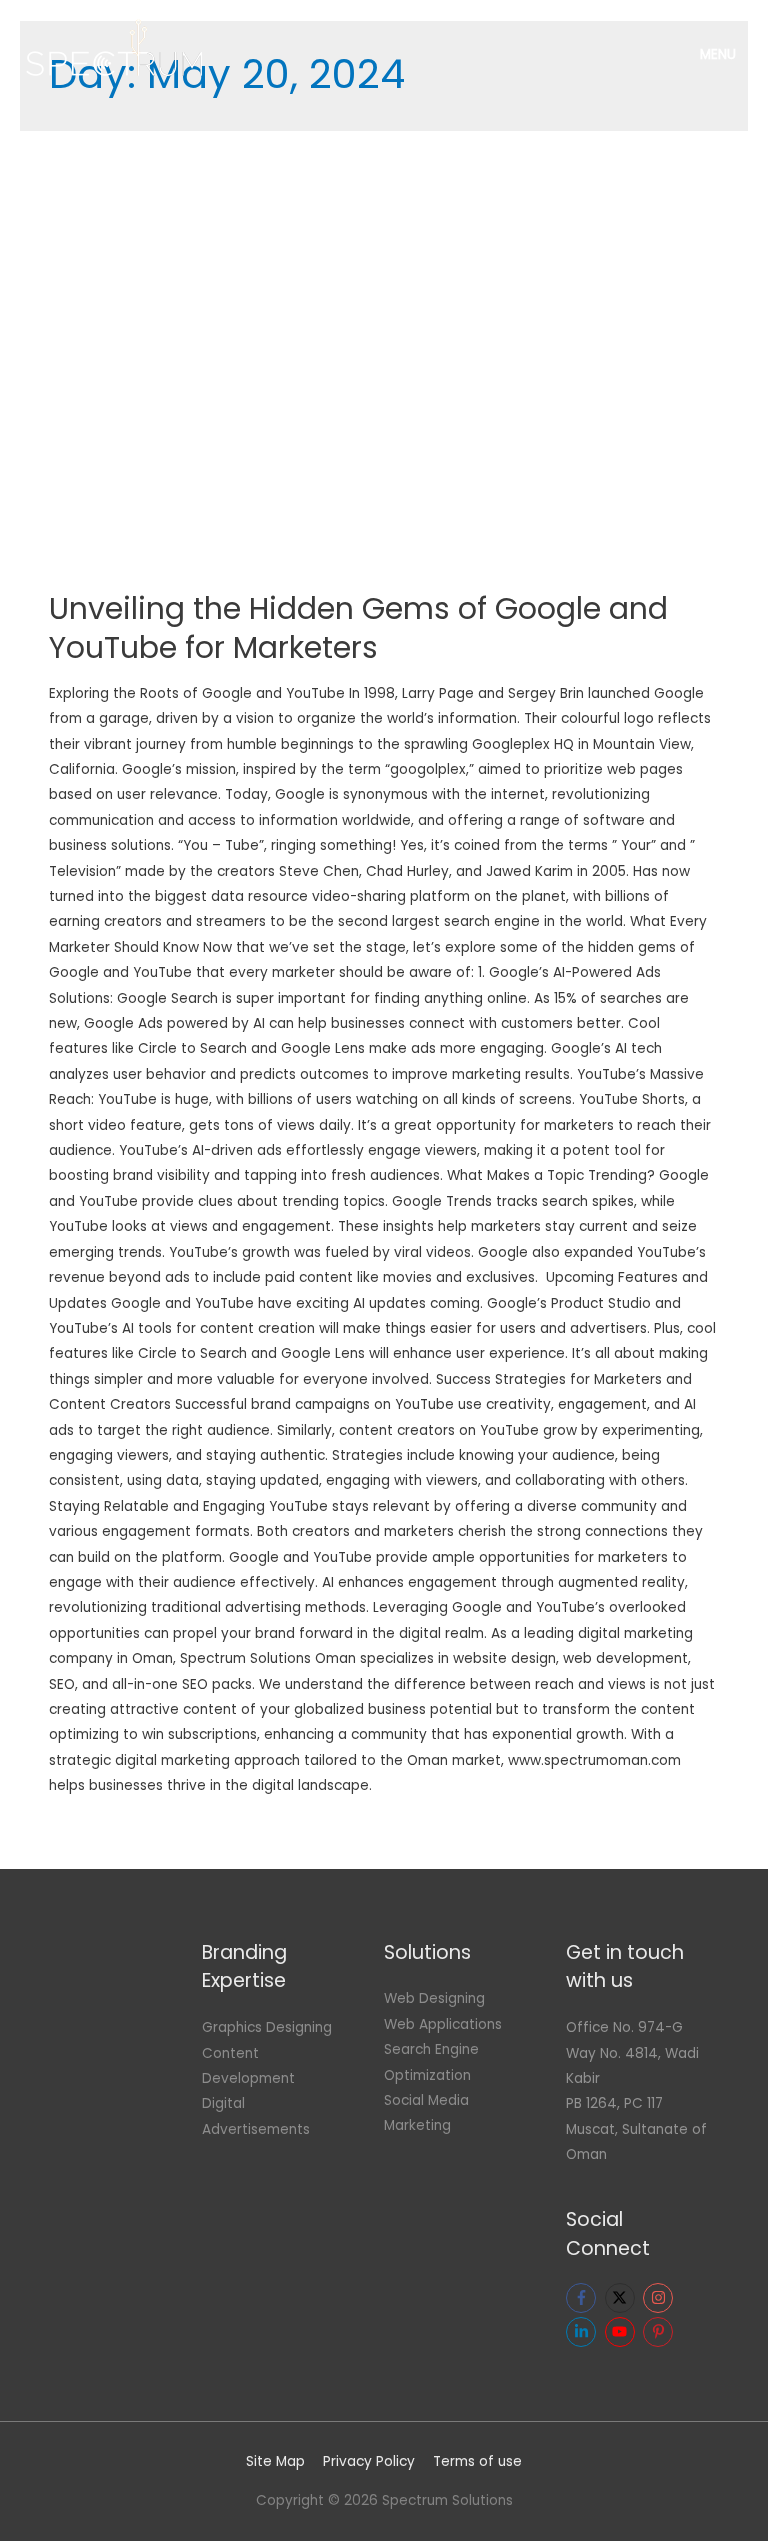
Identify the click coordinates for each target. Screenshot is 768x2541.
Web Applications (443, 2024)
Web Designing (434, 1998)
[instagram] (660, 2298)
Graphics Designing (267, 2027)
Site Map (275, 2461)
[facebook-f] (583, 2298)
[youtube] (622, 2332)
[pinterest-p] (660, 2332)
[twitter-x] (622, 2298)
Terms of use (477, 2461)
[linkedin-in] (583, 2332)
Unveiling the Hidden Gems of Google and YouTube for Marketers (358, 628)
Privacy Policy (369, 2461)
